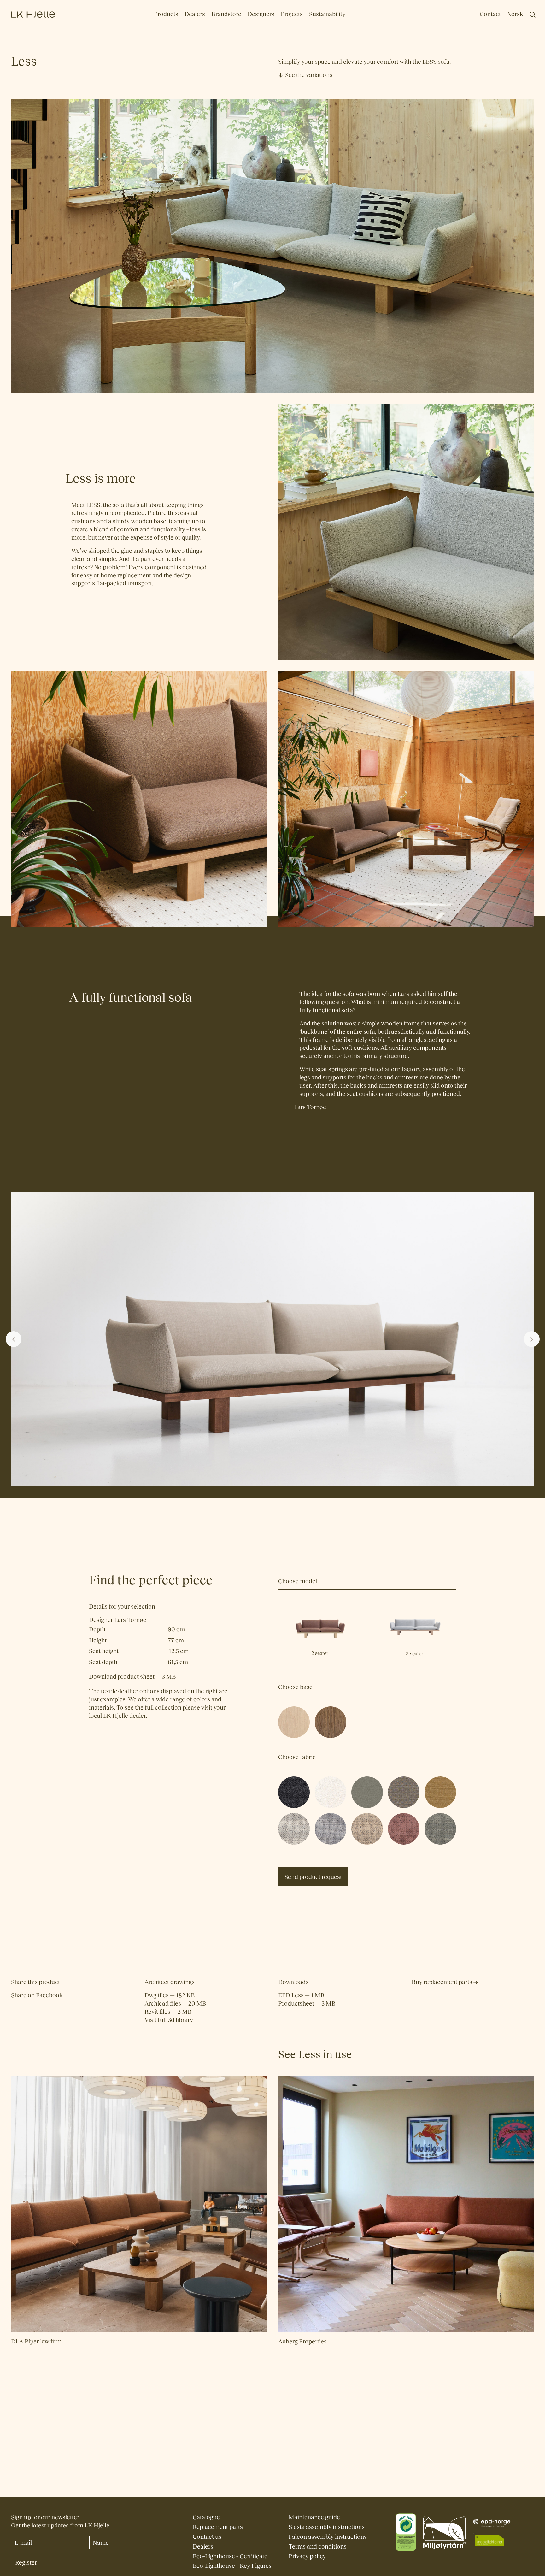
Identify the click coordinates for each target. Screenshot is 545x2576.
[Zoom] (307, 1710)
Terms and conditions (318, 2546)
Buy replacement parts (442, 1982)
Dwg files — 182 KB (170, 1995)
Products (166, 14)
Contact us (207, 2537)
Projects (292, 14)
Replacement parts (218, 2527)
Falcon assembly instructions (328, 2537)
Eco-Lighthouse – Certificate (230, 2556)
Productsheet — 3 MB (307, 2003)
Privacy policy (307, 2556)
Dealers (195, 14)
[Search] (533, 15)
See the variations (309, 75)
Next (532, 1339)
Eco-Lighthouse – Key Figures (232, 2566)
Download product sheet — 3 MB (132, 1677)
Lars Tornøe (310, 1107)
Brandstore (226, 14)
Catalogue (206, 2517)
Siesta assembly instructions (327, 2527)
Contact (490, 14)
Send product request (313, 1877)
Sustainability (327, 14)
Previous (14, 1339)
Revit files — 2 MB (168, 2012)
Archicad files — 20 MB (175, 2003)
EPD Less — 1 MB (301, 1995)
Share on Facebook (37, 1995)
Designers (261, 14)
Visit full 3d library (169, 2020)
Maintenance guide (314, 2517)
